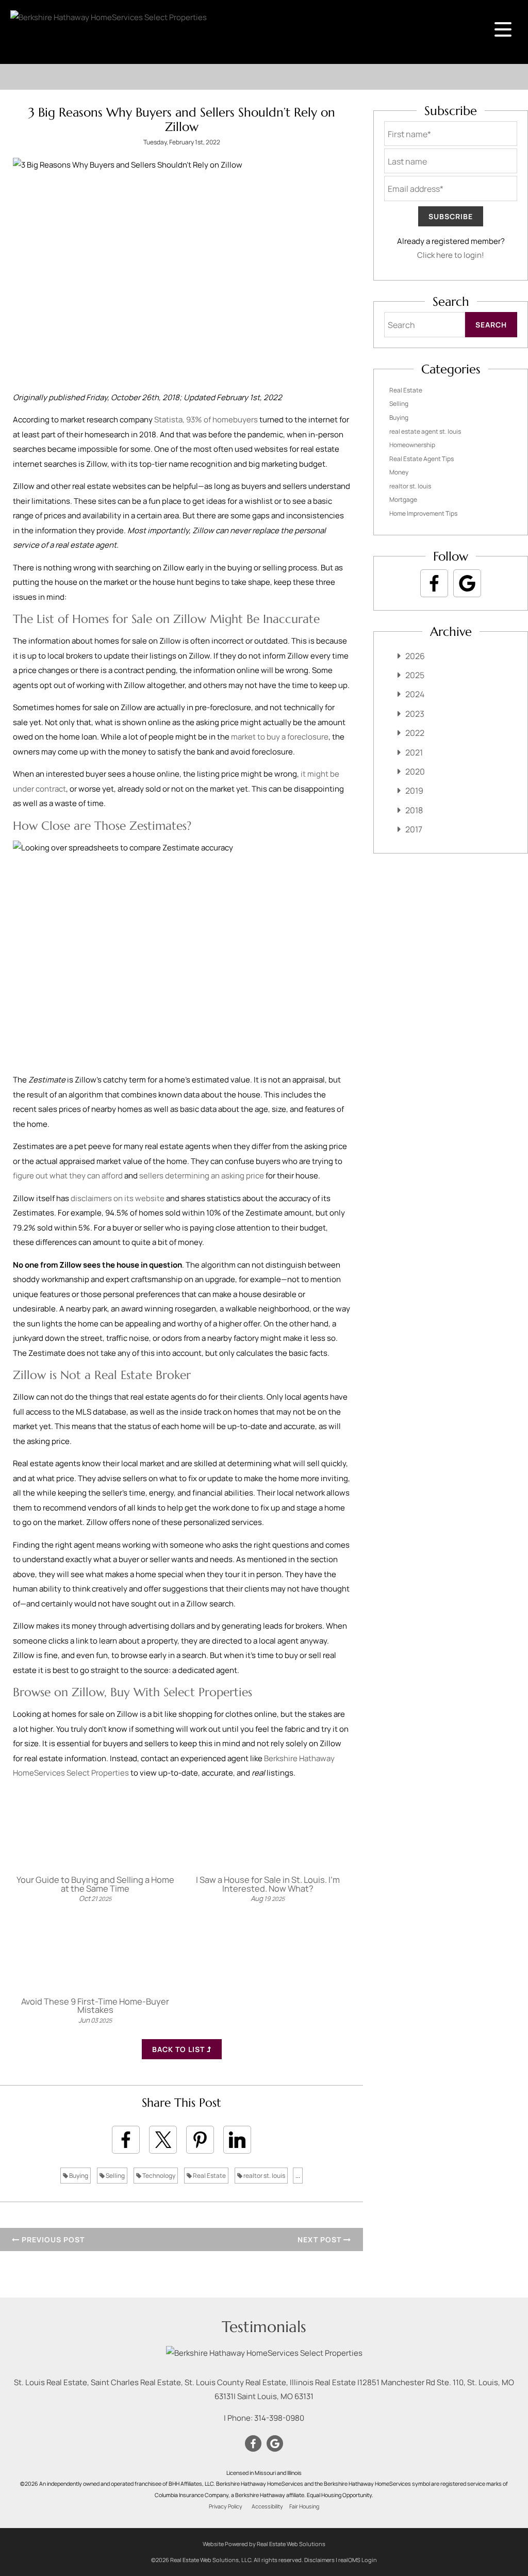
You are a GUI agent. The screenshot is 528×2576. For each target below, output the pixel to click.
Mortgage (403, 499)
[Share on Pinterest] (200, 2140)
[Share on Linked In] (237, 2140)
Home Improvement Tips (423, 513)
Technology (158, 2176)
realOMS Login (358, 2560)
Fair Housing (304, 2506)
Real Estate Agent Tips (422, 459)
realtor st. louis (264, 2176)
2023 (415, 714)
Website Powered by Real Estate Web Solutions (264, 2544)
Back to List (179, 2049)
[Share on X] (163, 2140)
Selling (115, 2176)
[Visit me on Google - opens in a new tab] (467, 583)
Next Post (320, 2239)
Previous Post (52, 2239)
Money (399, 472)
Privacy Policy (226, 2506)
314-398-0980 (279, 2418)
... (298, 2176)
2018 (414, 810)
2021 (414, 752)
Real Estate (209, 2176)
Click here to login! (451, 255)
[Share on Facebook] (126, 2140)
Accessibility (267, 2506)
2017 (414, 829)
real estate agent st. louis (425, 431)
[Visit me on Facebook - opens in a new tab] (434, 583)
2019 (414, 791)
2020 (415, 772)
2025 (415, 675)
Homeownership (412, 445)
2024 (415, 694)
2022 (415, 733)
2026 (415, 656)
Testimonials (264, 2327)
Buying (78, 2176)
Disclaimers (319, 2560)
